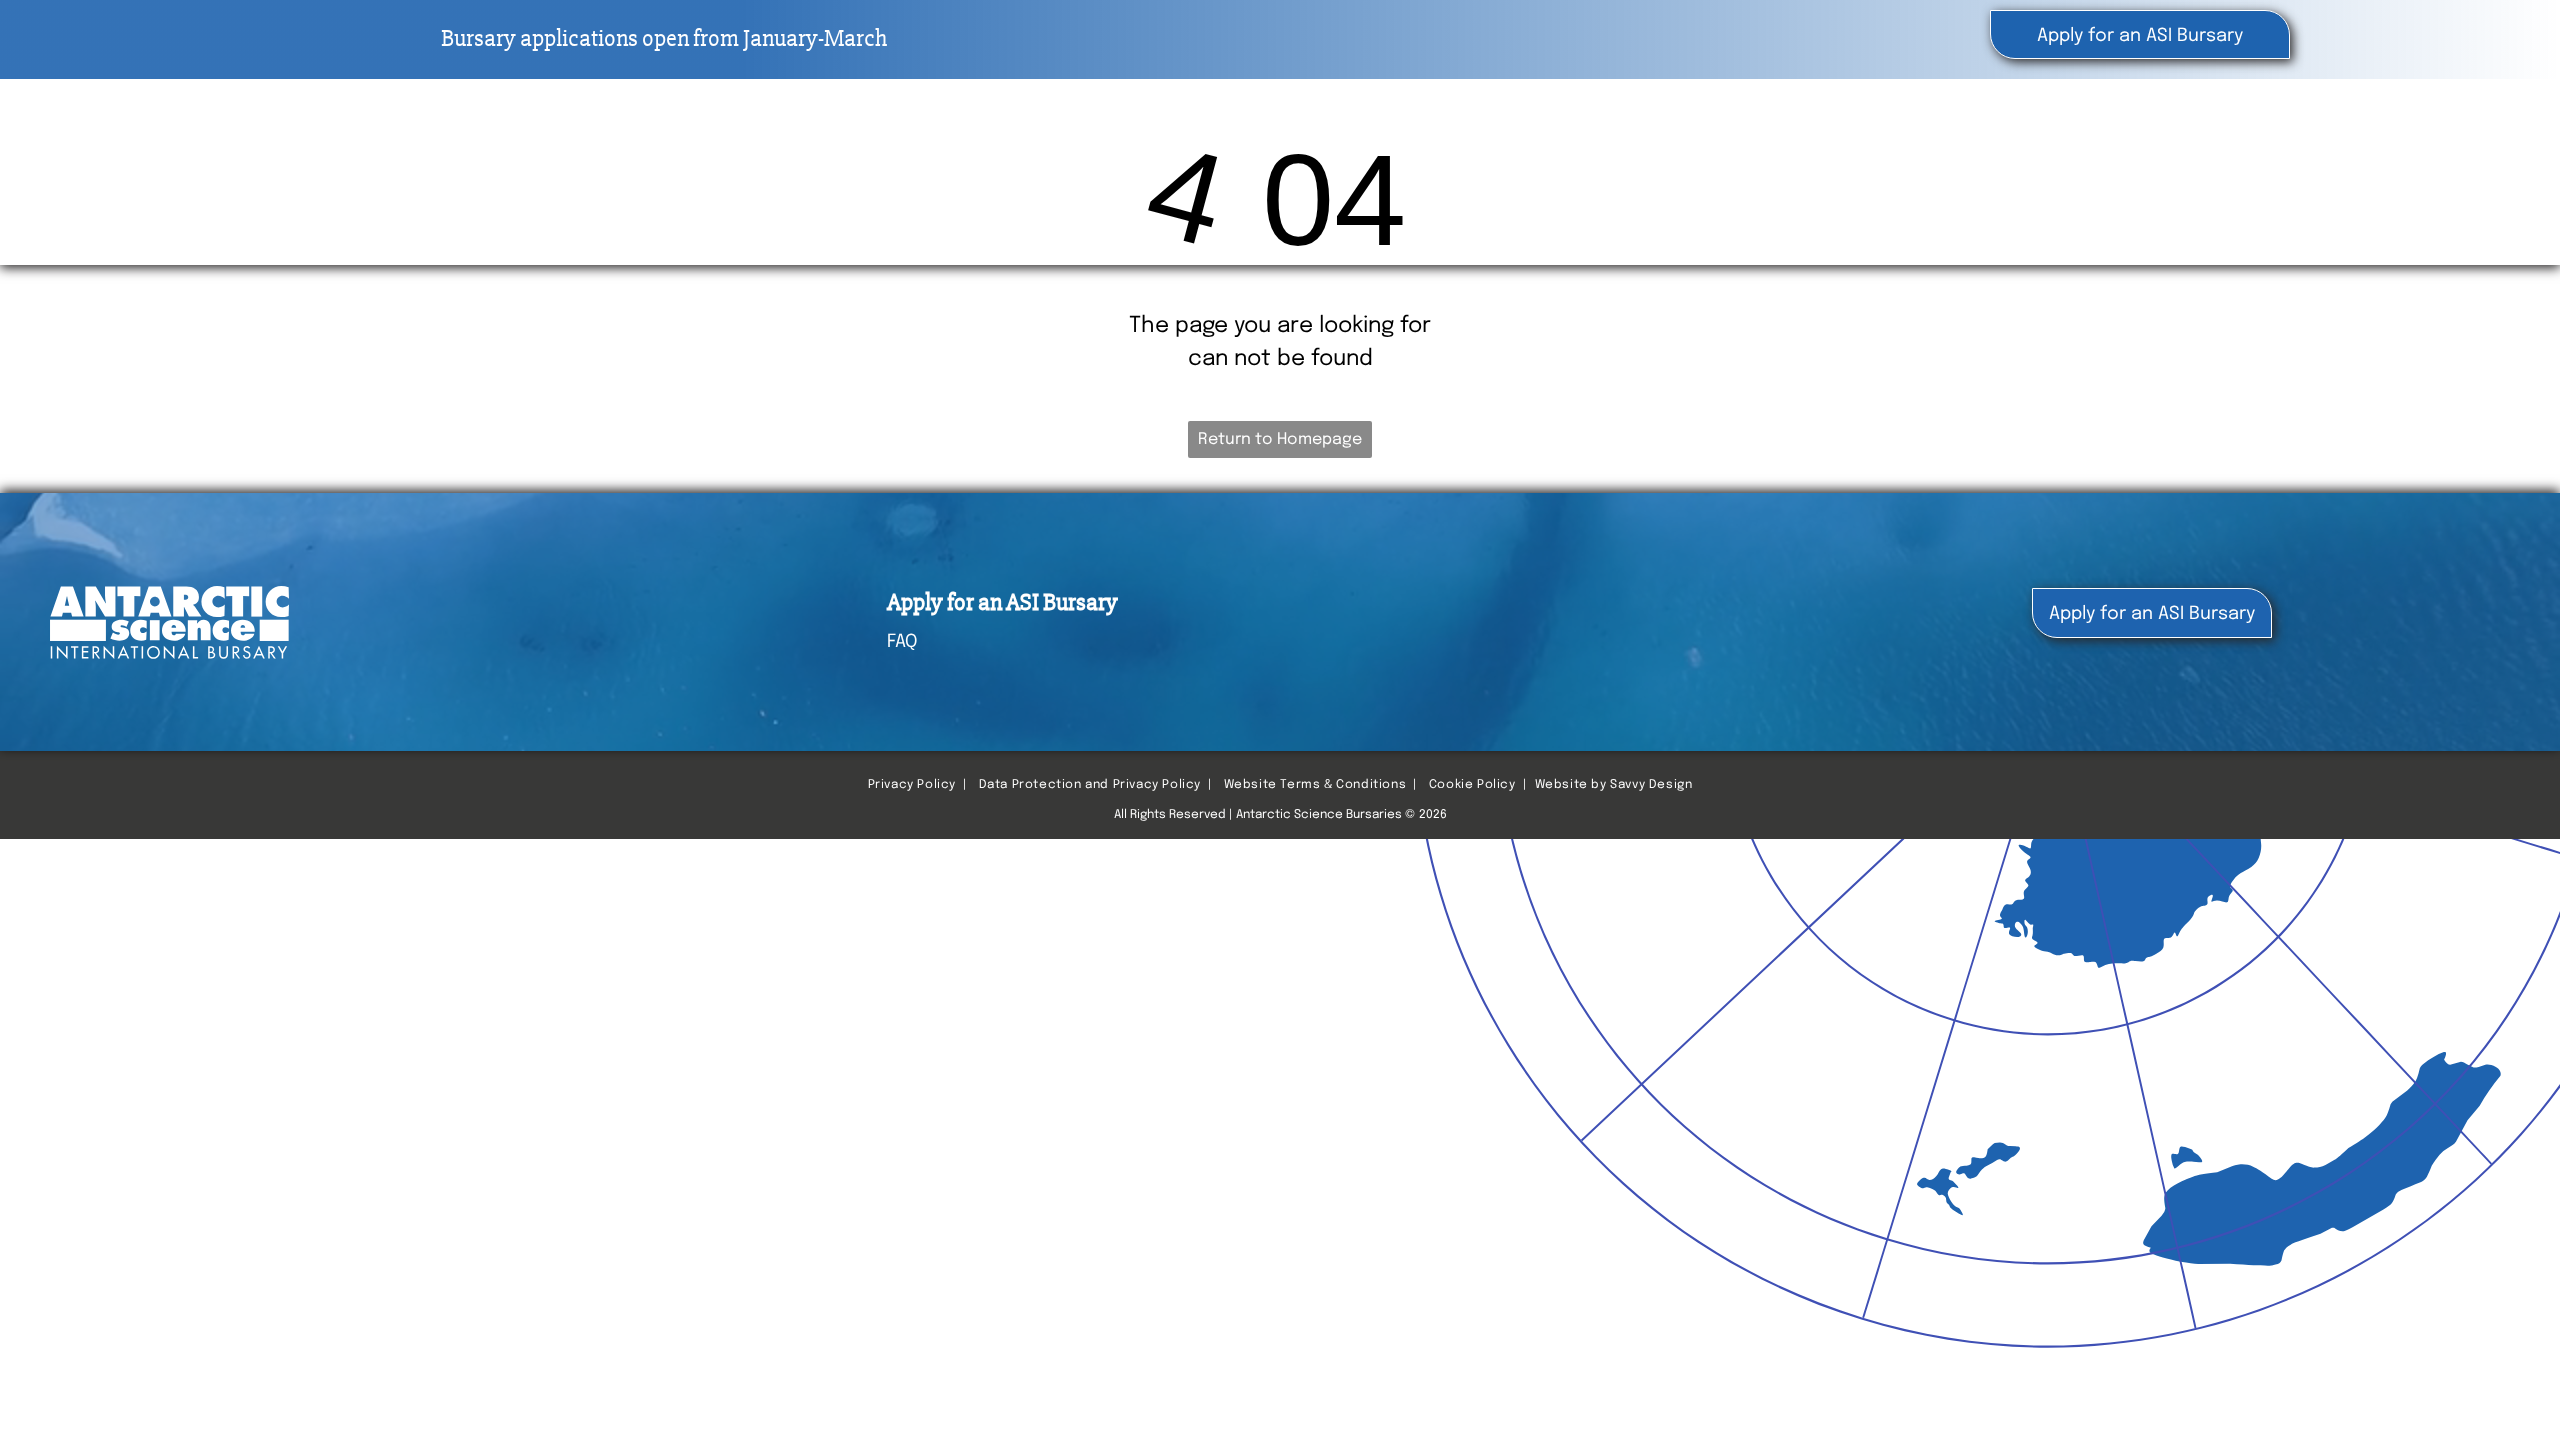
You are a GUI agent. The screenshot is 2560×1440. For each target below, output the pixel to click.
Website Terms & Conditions (1315, 785)
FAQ (902, 642)
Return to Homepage (1280, 439)
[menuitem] (1949, 140)
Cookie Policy (1472, 785)
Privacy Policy (912, 785)
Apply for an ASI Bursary (1002, 602)
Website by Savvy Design (1614, 785)
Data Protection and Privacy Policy (1090, 785)
